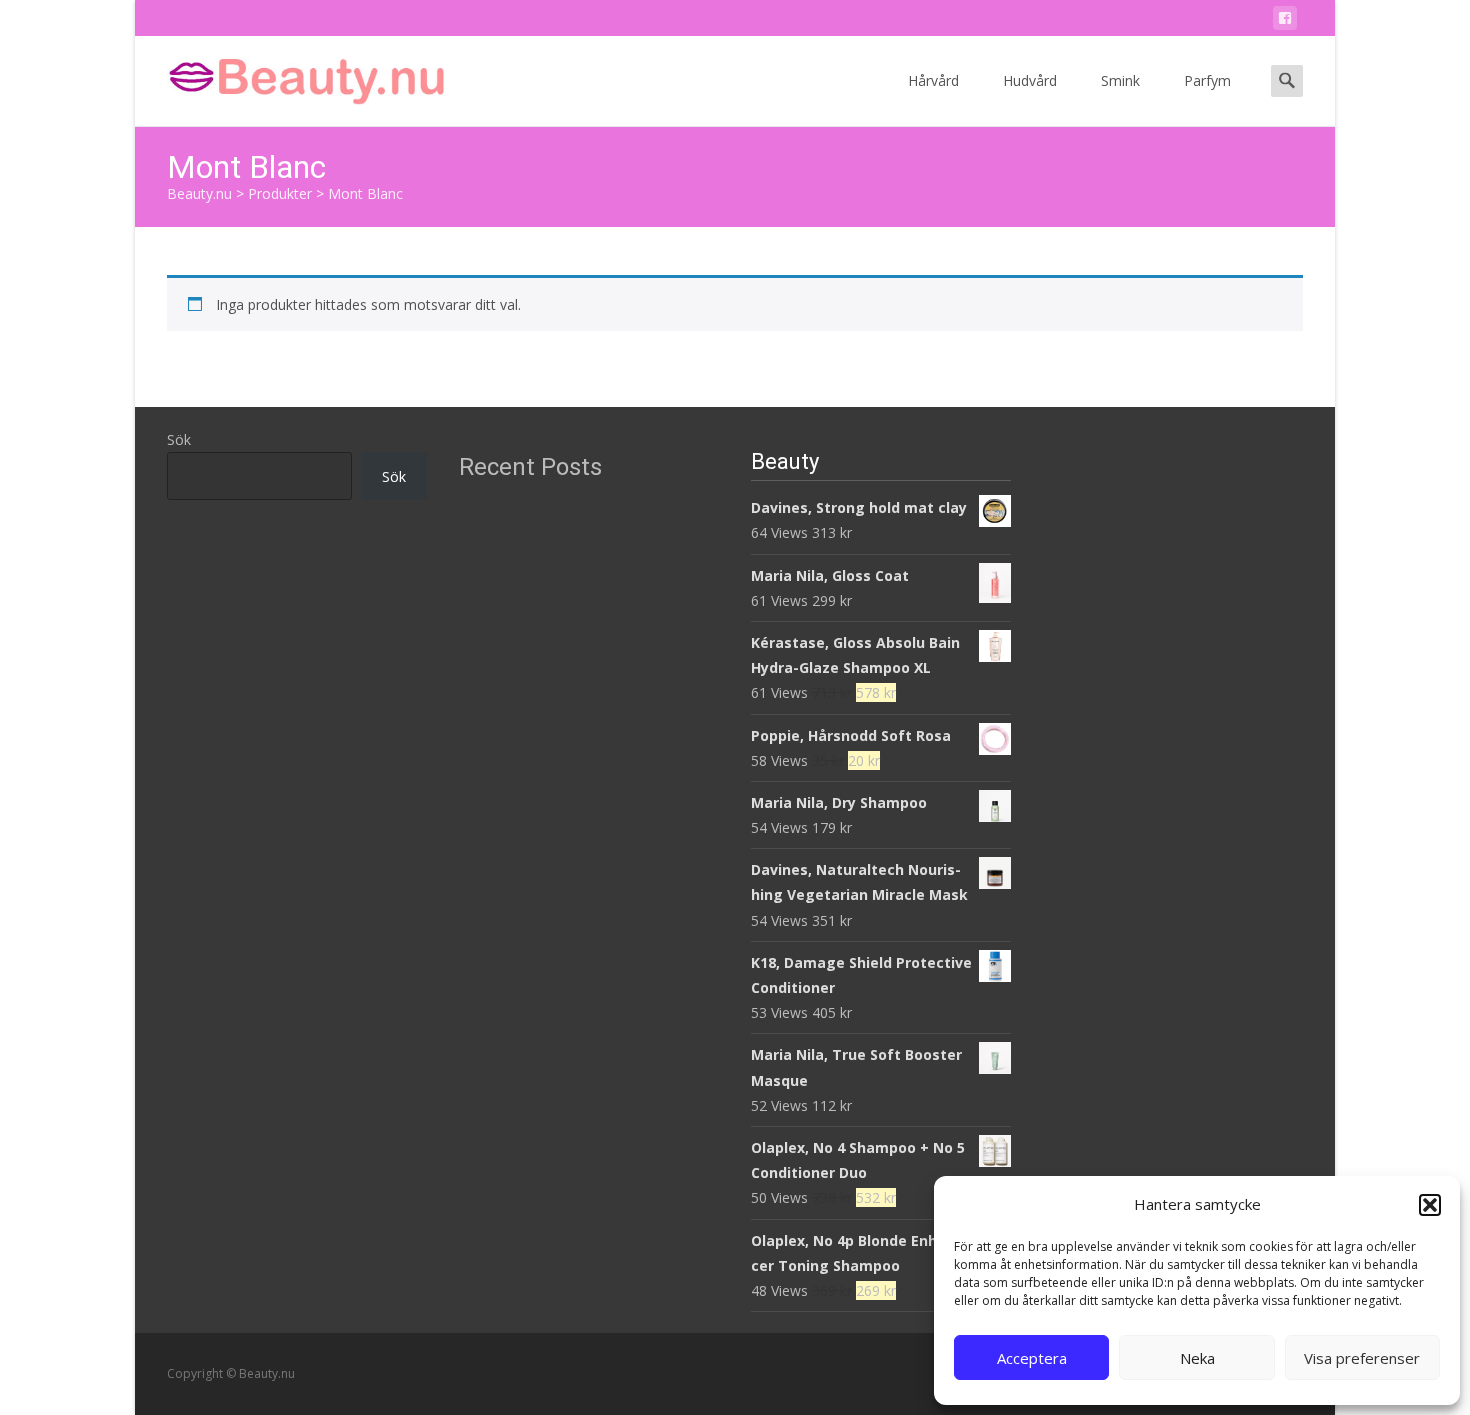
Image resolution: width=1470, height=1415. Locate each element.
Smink (1120, 80)
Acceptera (1032, 1358)
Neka (1197, 1358)
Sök (179, 439)
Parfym (1207, 80)
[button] (1430, 1205)
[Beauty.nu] (291, 76)
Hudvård (1030, 80)
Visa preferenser (1362, 1358)
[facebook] (1285, 21)
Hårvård (933, 80)
